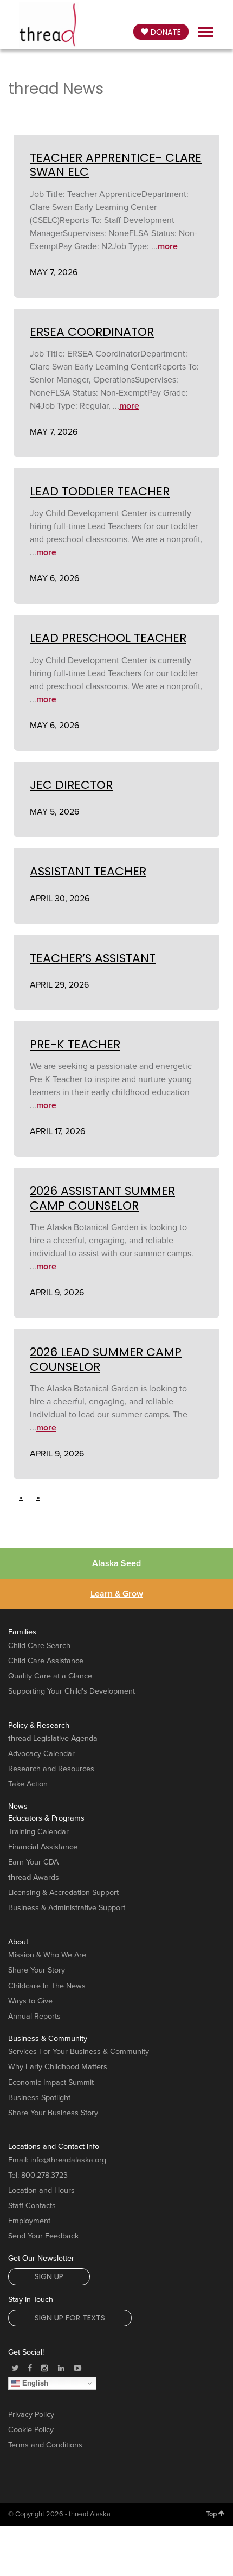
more (168, 246)
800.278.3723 (44, 2175)
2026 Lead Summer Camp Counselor (106, 1359)
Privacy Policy (31, 2415)
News (18, 1806)
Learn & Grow (117, 1594)
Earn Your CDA (33, 1862)
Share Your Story (37, 1970)
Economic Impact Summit (51, 2082)
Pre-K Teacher (75, 1044)
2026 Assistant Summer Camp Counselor (102, 1198)
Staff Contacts (32, 2206)
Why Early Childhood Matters (58, 2067)
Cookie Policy (31, 2430)
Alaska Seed (116, 1563)
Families (22, 1632)
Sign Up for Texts (70, 2318)
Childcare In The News (47, 1986)
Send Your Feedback (43, 2236)
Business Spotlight (39, 2098)
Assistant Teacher (88, 871)
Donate (165, 32)
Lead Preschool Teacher (108, 638)
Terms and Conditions (45, 2445)
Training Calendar (38, 1832)
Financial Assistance (43, 1847)
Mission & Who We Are (47, 1955)
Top (212, 2514)
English (34, 2383)
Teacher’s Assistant (93, 958)
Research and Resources (51, 1769)
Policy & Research (39, 1725)
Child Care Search (39, 1646)
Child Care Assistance (46, 1661)
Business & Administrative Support (67, 1908)
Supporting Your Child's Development (72, 1691)
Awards (34, 1877)
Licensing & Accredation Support (63, 1893)
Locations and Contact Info (54, 2146)
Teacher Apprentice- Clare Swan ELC (116, 165)
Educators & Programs (46, 1818)
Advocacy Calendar (41, 1754)
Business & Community (48, 2038)
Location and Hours (41, 2190)
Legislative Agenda (53, 1738)
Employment (29, 2221)
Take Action (28, 1784)
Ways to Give (30, 2001)
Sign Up (49, 2276)
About (18, 1942)
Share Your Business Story (53, 2113)
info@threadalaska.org (68, 2160)
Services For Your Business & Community (79, 2052)
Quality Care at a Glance (50, 1676)
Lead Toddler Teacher (100, 491)
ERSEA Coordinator (92, 332)
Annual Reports (34, 2016)
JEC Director (71, 785)
